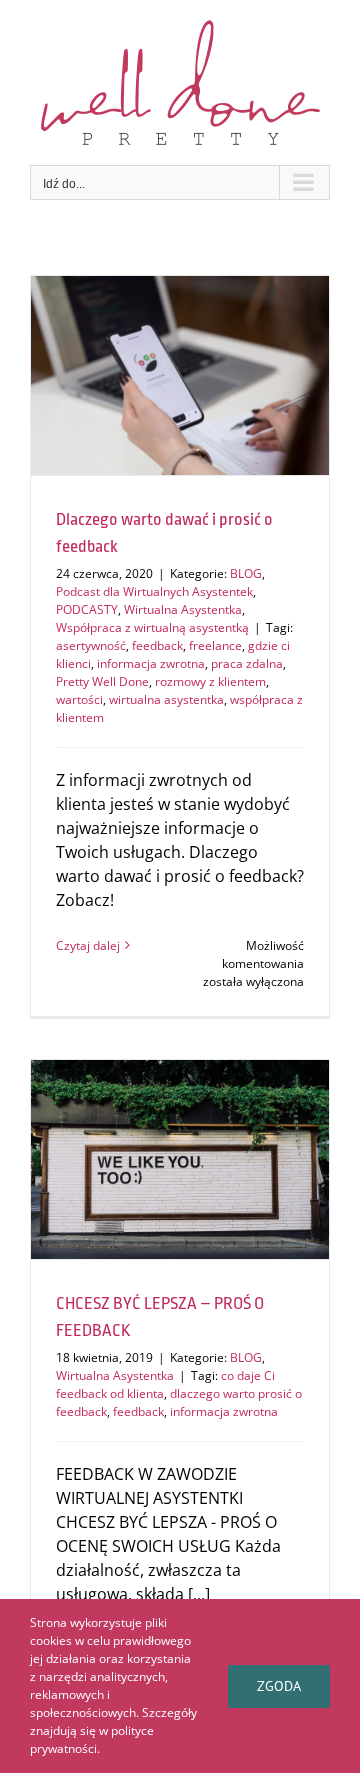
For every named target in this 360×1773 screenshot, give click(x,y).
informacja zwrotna (151, 663)
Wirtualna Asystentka (183, 609)
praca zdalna (247, 663)
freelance (215, 645)
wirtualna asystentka (166, 699)
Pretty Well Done (102, 681)
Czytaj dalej (88, 945)
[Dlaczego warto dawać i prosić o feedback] (180, 375)
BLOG (246, 573)
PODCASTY (87, 609)
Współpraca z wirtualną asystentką (152, 627)
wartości (79, 699)
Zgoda (279, 1686)
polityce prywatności (92, 1739)
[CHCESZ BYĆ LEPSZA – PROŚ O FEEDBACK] (180, 1159)
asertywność (91, 645)
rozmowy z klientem (210, 681)
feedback (157, 645)
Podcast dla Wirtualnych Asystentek (154, 591)
